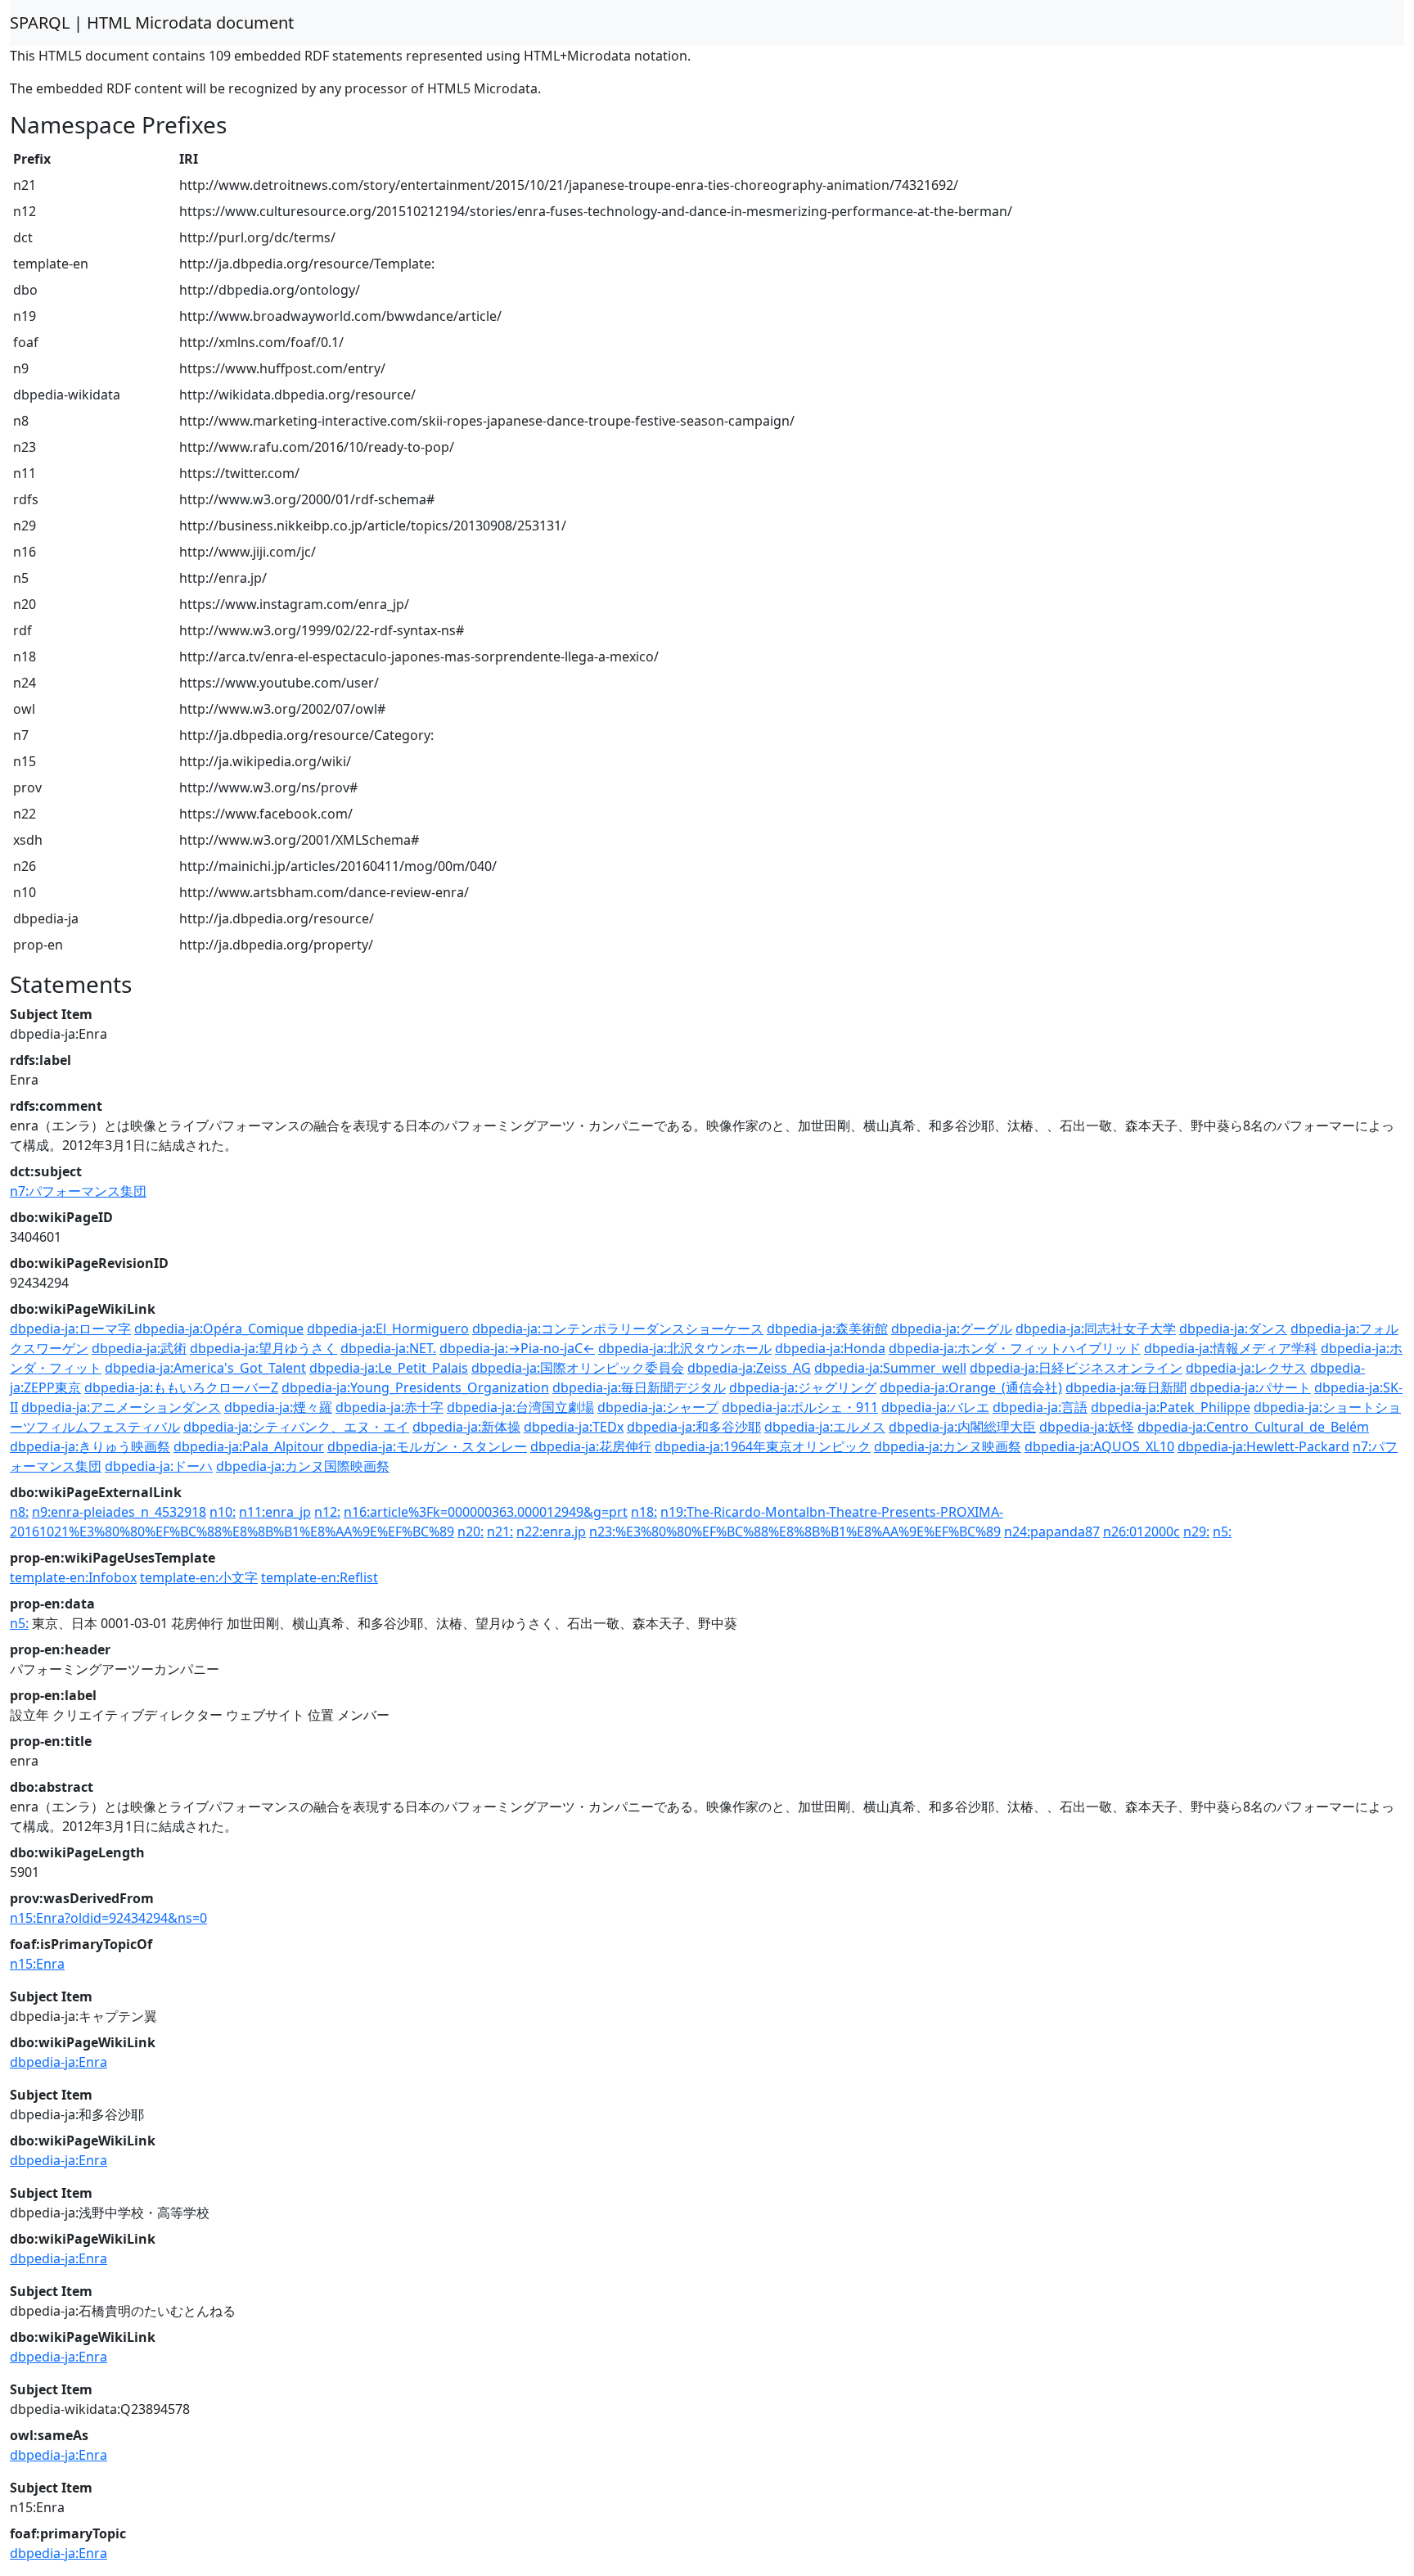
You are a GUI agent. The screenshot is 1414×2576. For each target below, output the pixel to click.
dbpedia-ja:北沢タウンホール (685, 1348)
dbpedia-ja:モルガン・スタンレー (427, 1446)
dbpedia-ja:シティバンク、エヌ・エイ (296, 1427)
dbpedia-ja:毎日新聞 (1126, 1387)
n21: (500, 1532)
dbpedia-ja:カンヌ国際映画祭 (303, 1466)
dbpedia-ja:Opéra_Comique (219, 1329)
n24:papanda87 (1052, 1532)
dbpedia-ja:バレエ (935, 1407)
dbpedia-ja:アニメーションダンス (121, 1407)
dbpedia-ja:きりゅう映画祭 (90, 1446)
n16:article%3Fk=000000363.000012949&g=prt (486, 1512)
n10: (223, 1512)
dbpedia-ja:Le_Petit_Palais (389, 1368)
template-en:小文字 (199, 1577)
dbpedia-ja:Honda (830, 1348)
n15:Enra (37, 1964)
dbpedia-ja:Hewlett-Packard (1263, 1446)
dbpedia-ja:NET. (388, 1348)
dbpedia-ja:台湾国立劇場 (520, 1407)
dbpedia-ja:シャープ (658, 1407)
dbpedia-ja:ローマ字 (70, 1329)
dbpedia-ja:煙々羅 (278, 1407)
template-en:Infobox (73, 1577)
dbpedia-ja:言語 (1040, 1407)
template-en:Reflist (320, 1577)
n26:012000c (1142, 1532)
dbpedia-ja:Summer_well (890, 1368)
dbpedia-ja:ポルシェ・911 (800, 1407)
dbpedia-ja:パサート (1250, 1387)
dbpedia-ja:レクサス (1246, 1368)
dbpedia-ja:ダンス (1233, 1329)
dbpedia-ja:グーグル (952, 1329)
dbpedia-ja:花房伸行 (591, 1446)
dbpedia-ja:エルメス (825, 1427)
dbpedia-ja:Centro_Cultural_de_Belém (1253, 1427)
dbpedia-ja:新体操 (466, 1427)
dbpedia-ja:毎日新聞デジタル (639, 1387)
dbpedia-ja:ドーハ (159, 1466)
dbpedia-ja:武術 (139, 1348)
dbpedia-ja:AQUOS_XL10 (1099, 1446)
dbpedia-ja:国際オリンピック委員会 (578, 1368)
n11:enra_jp (275, 1512)
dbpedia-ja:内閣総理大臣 (962, 1427)
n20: (471, 1532)
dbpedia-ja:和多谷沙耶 (694, 1427)
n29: (1196, 1532)
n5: (1222, 1532)
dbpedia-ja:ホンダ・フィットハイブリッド (1015, 1348)
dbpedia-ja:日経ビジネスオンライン (1076, 1368)
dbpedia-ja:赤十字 (390, 1407)
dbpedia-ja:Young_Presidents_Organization (415, 1387)
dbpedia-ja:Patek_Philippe (1171, 1407)
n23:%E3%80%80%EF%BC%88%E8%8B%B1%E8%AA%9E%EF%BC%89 (795, 1532)
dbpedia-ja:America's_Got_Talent (205, 1368)
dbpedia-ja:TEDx (574, 1427)
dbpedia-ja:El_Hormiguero (388, 1329)
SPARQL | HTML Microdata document (152, 23)
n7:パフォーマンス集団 (78, 1191)
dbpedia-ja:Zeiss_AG (749, 1368)
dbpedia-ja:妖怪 (1087, 1427)
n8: (19, 1512)
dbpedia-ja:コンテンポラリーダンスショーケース (618, 1329)
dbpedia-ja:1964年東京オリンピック (763, 1446)
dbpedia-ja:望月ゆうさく (263, 1348)
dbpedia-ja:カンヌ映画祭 (948, 1446)
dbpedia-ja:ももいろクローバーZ (181, 1387)
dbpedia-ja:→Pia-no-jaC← (517, 1348)
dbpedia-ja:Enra (59, 2062)
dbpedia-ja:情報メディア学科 (1231, 1348)
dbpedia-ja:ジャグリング (803, 1387)
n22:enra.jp (551, 1532)
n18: (644, 1512)
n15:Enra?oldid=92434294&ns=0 (108, 1918)
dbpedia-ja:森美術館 (827, 1329)
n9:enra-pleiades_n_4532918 (119, 1512)
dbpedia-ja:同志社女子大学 (1096, 1329)
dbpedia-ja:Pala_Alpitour (249, 1446)
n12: (327, 1512)
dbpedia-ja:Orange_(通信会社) (971, 1387)
